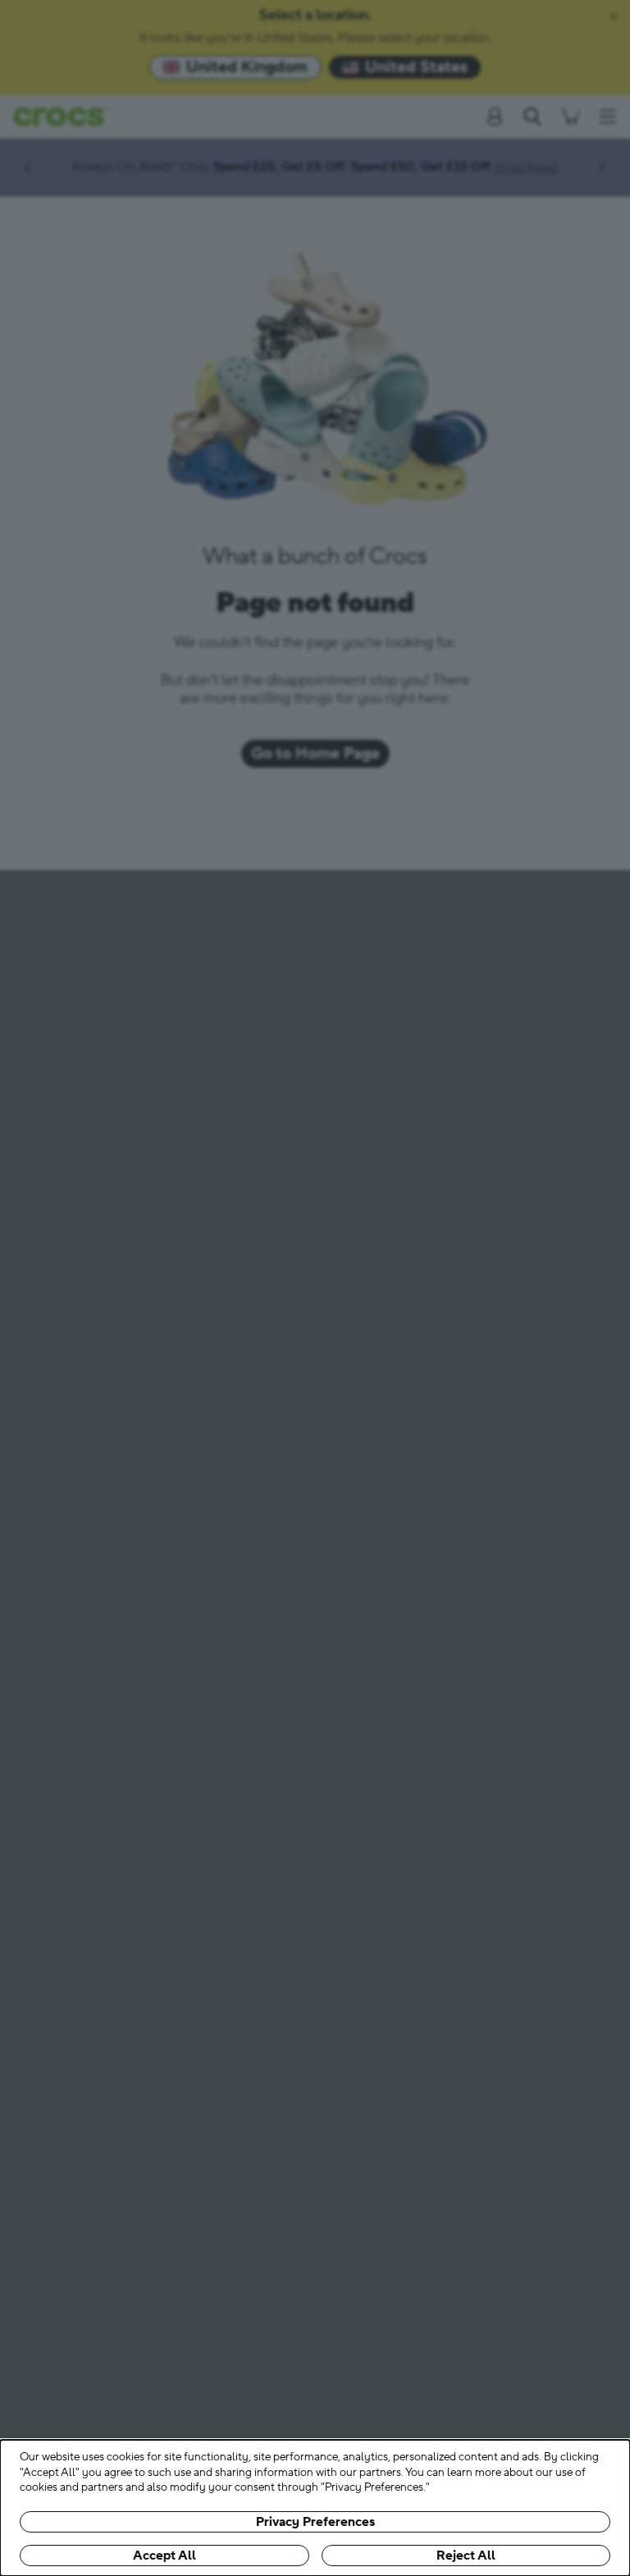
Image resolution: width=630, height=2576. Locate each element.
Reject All (466, 2555)
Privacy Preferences (315, 2522)
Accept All (164, 2555)
